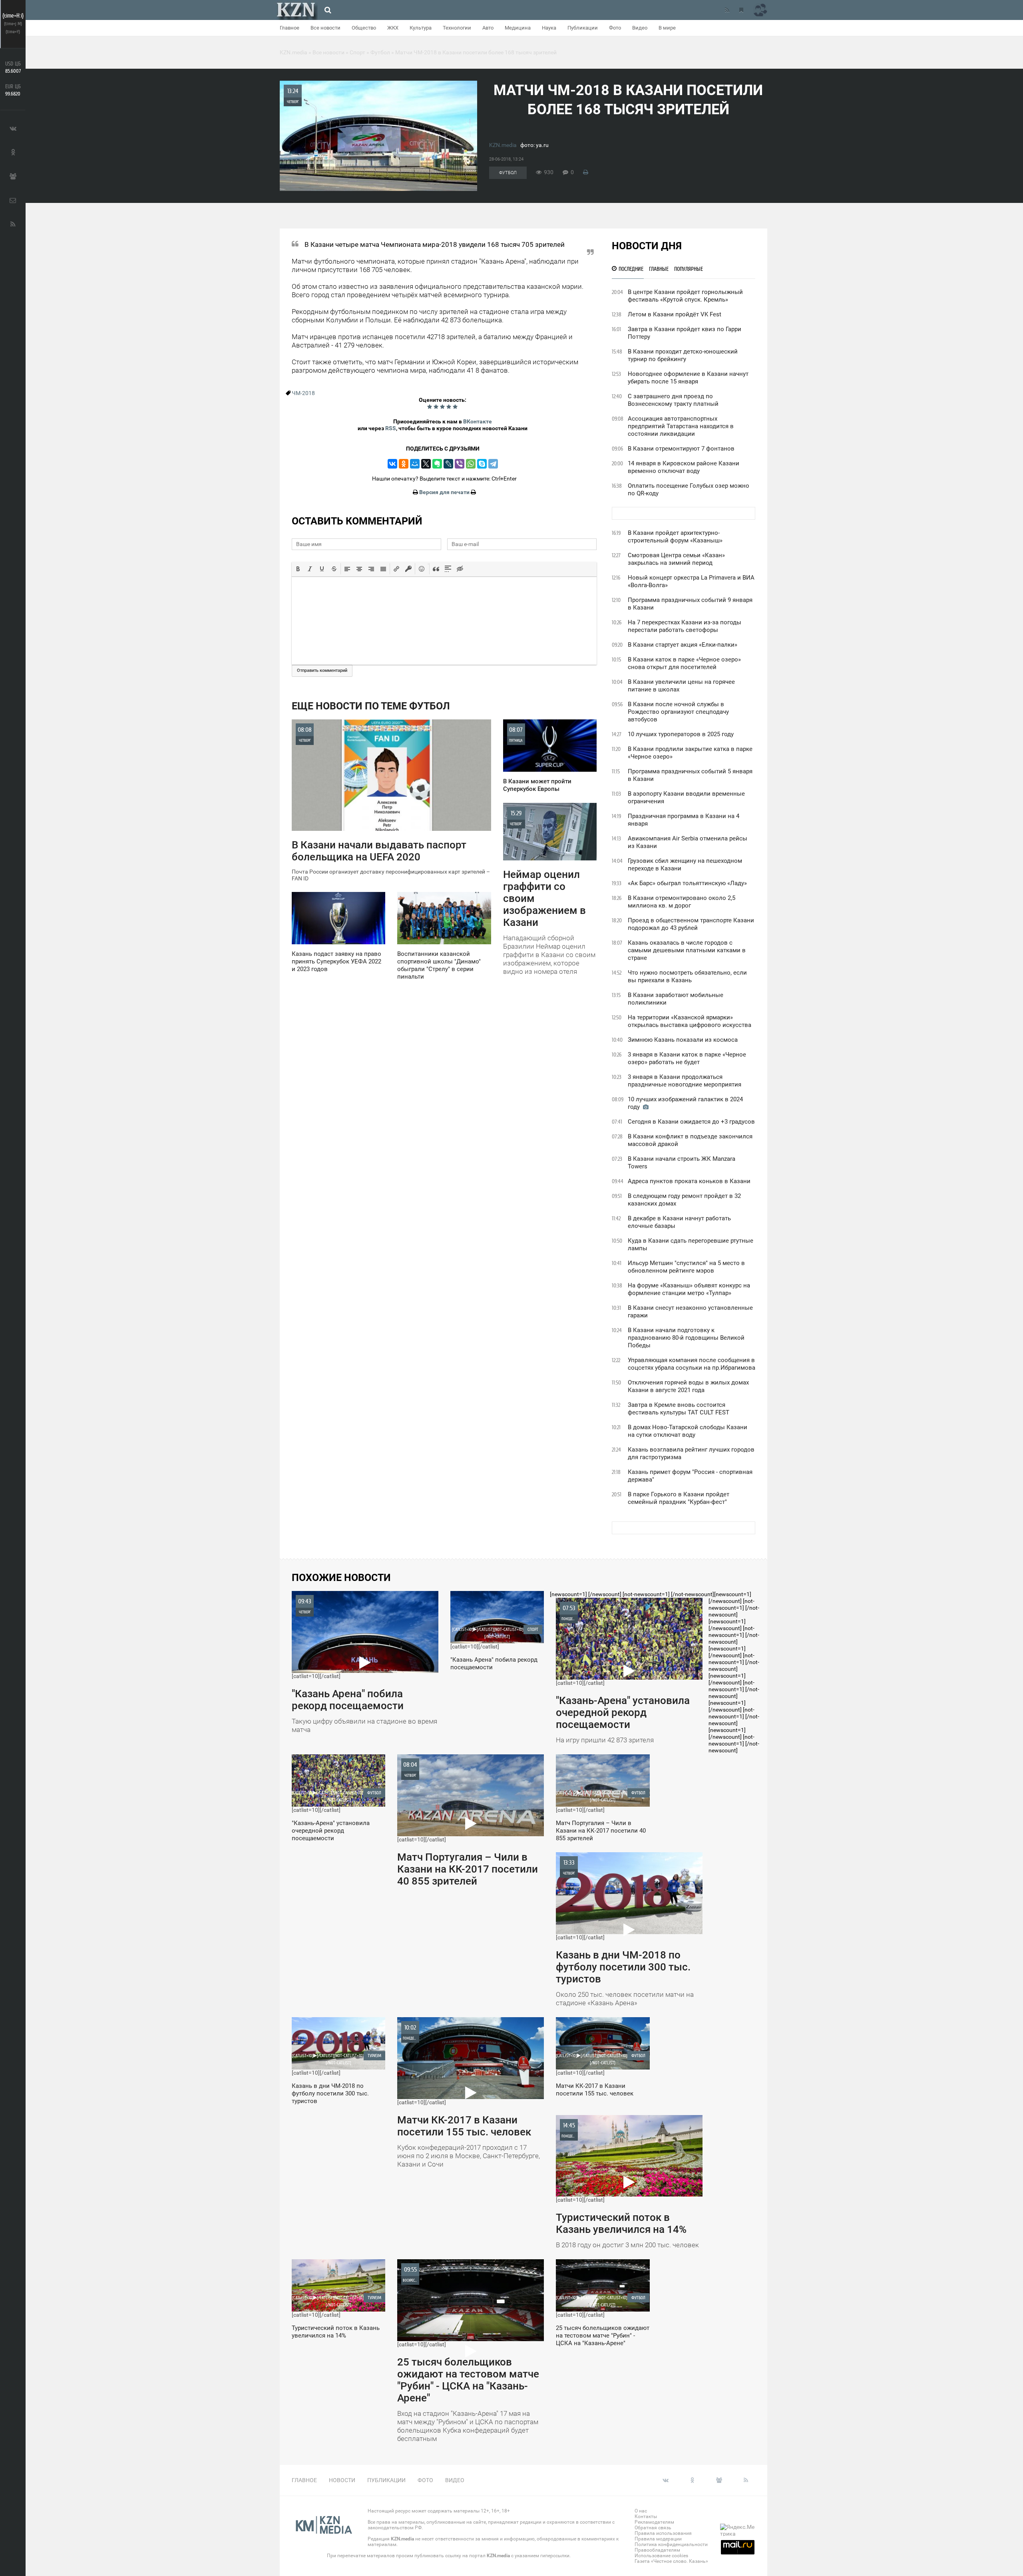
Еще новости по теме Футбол (371, 706)
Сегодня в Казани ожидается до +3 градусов (691, 1122)
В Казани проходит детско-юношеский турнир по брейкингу (683, 355)
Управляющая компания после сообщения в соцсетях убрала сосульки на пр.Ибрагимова (692, 1364)
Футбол (508, 173)
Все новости (325, 28)
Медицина (518, 28)
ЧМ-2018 (303, 393)
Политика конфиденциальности (671, 2544)
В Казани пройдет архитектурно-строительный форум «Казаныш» (675, 537)
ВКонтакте (478, 421)
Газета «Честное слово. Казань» (671, 2561)
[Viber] (460, 464)
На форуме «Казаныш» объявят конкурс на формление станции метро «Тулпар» (689, 1289)
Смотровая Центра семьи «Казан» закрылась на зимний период (676, 559)
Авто (488, 28)
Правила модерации (658, 2539)
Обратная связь (653, 2528)
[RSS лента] (727, 10)
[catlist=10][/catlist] (364, 1666)
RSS (391, 428)
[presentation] (298, 569)
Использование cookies (661, 2556)
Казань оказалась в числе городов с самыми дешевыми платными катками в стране (687, 950)
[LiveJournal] (448, 464)
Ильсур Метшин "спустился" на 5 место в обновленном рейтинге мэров (686, 1267)
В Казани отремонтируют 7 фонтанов (681, 449)
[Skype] (482, 464)
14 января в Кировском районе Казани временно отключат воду (684, 467)
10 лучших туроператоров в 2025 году (681, 734)
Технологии (457, 28)
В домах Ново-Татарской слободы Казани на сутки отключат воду (688, 1431)
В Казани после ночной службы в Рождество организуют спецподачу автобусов (678, 712)
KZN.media (503, 145)
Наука (549, 28)
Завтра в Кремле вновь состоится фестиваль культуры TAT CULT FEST (679, 1409)
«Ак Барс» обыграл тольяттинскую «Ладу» (687, 883)
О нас (641, 2511)
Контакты (646, 2516)
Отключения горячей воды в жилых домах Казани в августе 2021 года (688, 1386)
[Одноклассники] (404, 464)
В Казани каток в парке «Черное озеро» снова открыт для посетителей (684, 663)
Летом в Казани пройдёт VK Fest (675, 314)
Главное (290, 28)
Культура (421, 28)
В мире (667, 28)
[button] (298, 569)
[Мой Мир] (415, 464)
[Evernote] (437, 464)
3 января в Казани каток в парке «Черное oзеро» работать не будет (687, 1058)
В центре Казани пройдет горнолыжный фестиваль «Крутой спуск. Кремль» (685, 296)
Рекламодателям (654, 2522)
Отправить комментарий (322, 670)
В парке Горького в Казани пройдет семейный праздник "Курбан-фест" (679, 1498)
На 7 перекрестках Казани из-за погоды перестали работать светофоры (685, 626)
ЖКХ (393, 28)
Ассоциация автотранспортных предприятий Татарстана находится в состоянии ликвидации (681, 426)
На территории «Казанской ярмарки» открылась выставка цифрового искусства (690, 1021)
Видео (640, 28)
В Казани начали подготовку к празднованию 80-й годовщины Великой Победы (686, 1338)
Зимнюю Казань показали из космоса (683, 1040)
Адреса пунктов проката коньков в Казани (689, 1181)
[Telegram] (493, 464)
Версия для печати (444, 492)
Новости (342, 2480)
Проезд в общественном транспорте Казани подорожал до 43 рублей (691, 924)
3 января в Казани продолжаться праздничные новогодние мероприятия (685, 1081)
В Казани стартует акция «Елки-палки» (683, 645)
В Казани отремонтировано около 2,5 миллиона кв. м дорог (682, 902)
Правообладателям (657, 2550)
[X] (426, 464)
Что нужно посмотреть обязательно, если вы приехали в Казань (687, 976)
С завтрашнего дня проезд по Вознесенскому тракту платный (673, 400)
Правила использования (663, 2533)
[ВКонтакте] (392, 464)
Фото (615, 28)
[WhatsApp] (471, 464)
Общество (364, 28)
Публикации (583, 28)
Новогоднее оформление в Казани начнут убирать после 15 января (688, 378)
